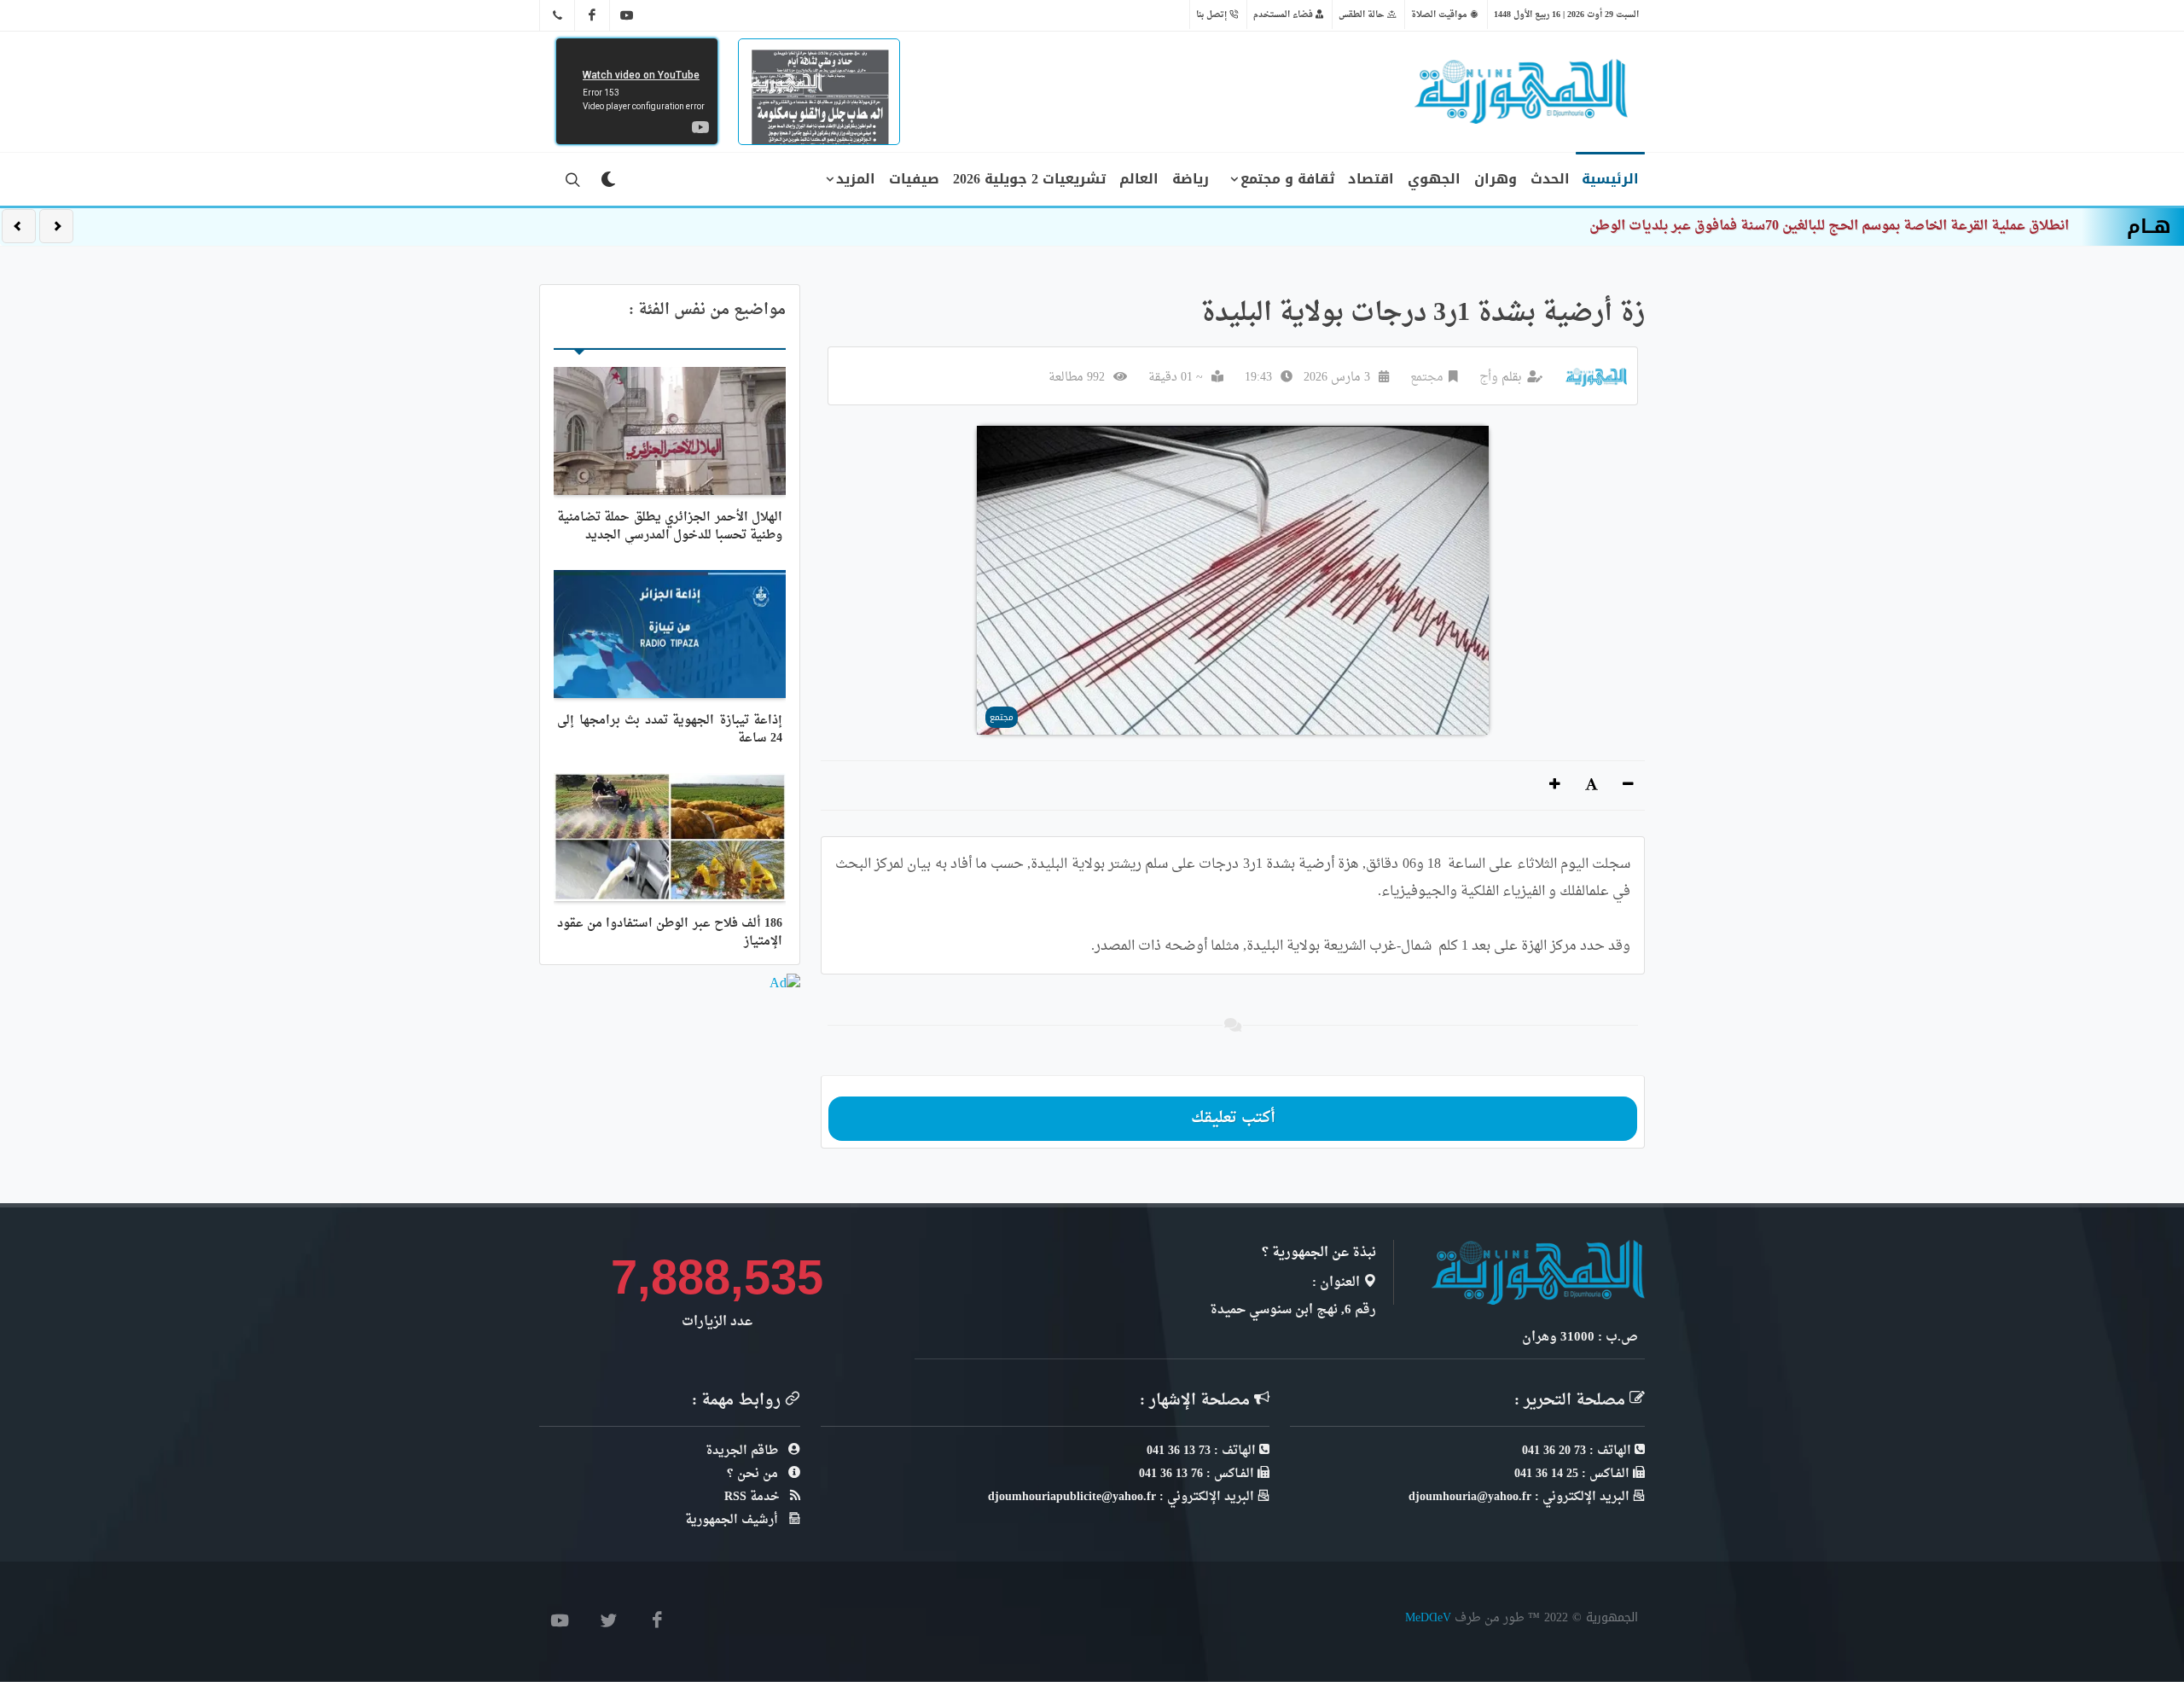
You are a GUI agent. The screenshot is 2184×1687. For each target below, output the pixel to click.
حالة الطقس (1363, 15)
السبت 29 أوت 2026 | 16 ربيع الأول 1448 (1566, 15)
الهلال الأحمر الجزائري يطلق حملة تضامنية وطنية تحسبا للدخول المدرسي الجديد (670, 526)
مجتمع (1427, 378)
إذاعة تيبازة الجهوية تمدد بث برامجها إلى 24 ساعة (670, 730)
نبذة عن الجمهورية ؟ (1319, 1253)
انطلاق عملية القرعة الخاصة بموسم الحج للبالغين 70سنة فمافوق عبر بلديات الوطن (1829, 226)
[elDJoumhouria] (627, 15)
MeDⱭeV (1428, 1617)
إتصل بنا (1213, 15)
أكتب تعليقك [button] (1233, 1118)
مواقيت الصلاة (1441, 15)
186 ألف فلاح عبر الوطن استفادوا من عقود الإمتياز (670, 933)
